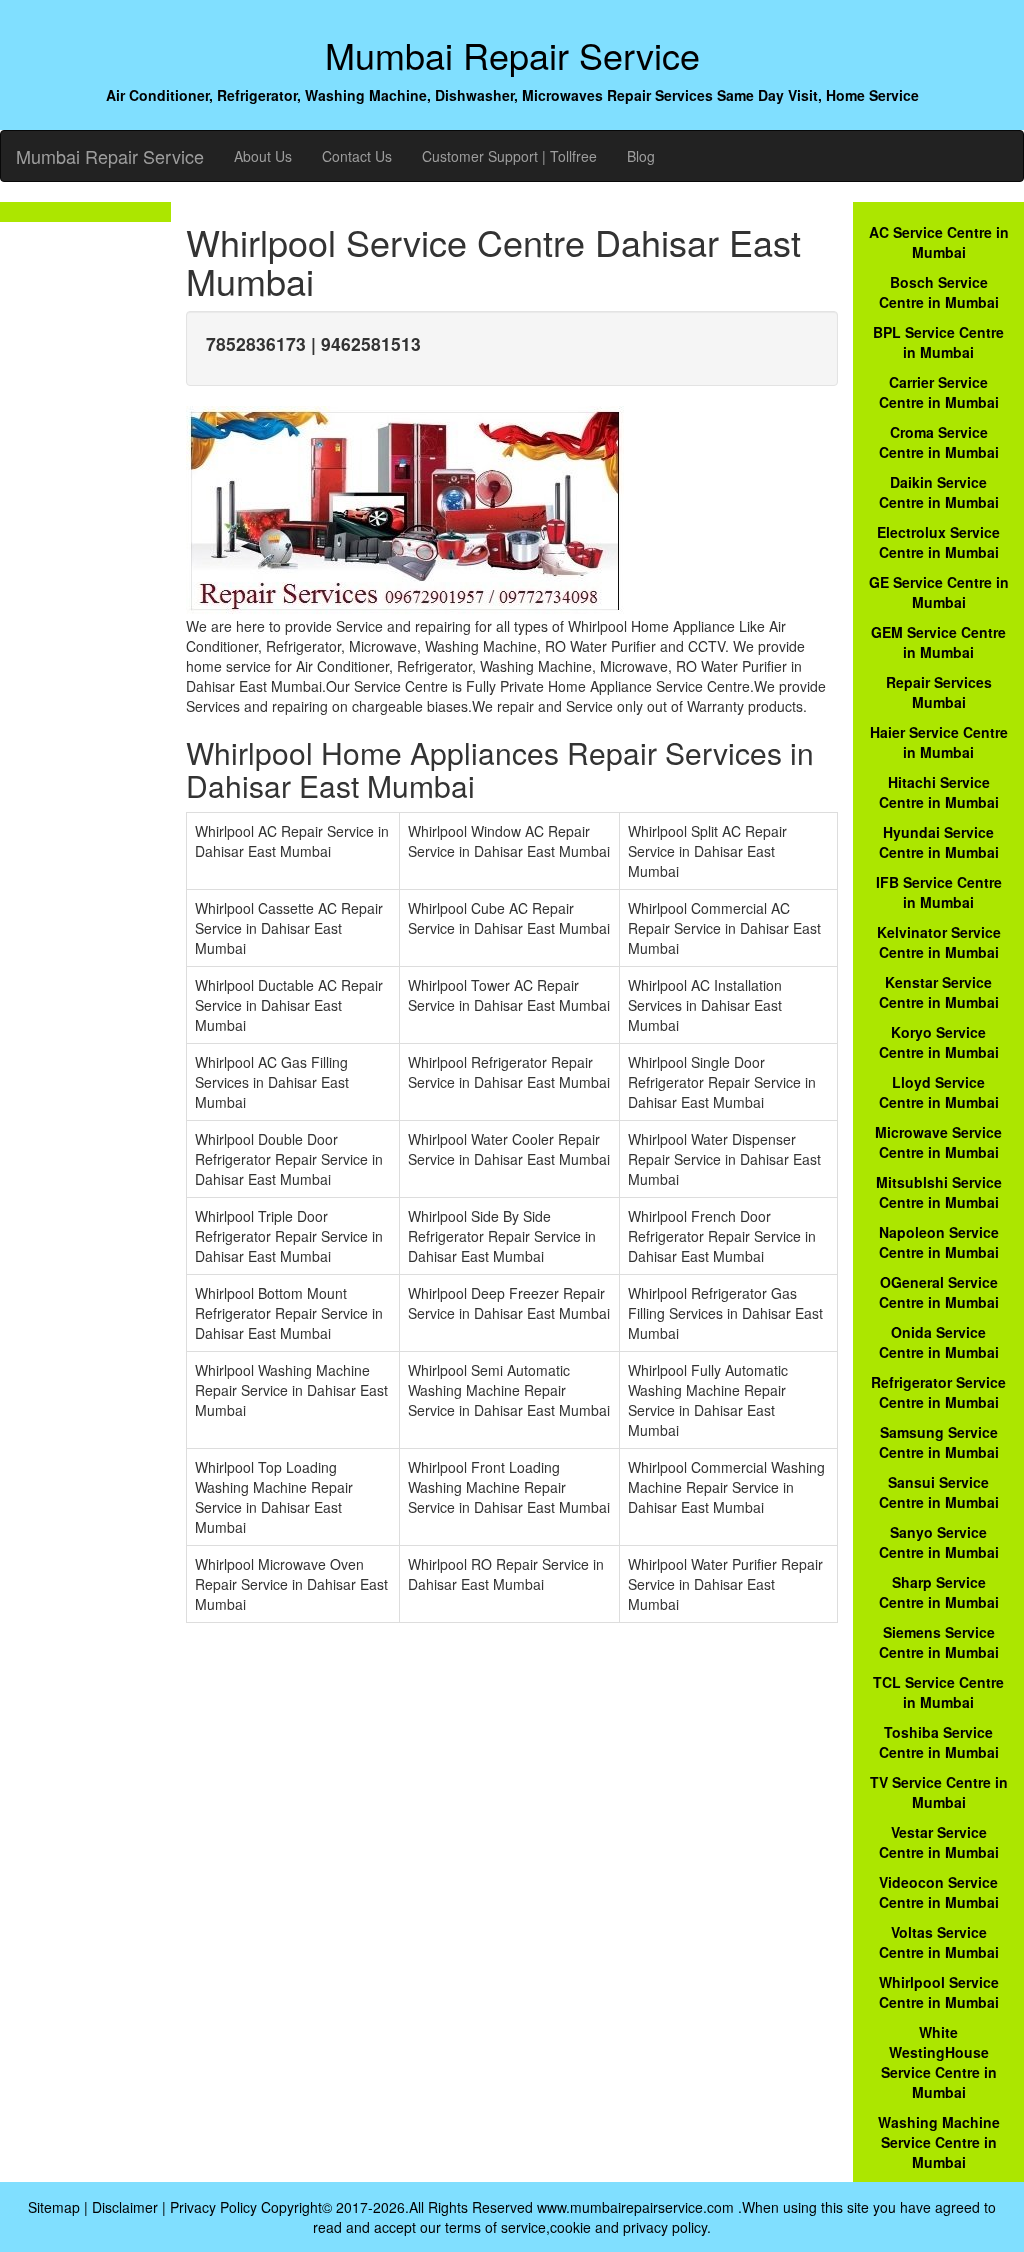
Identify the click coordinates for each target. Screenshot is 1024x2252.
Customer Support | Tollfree (509, 156)
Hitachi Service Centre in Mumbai (939, 792)
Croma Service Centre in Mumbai (939, 442)
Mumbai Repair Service (110, 156)
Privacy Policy (213, 2207)
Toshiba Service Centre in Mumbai (939, 1742)
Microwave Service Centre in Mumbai (938, 1142)
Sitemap (54, 2207)
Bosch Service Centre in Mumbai (939, 292)
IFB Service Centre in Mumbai (939, 892)
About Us (263, 156)
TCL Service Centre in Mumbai (938, 1692)
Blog (641, 156)
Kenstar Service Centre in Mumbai (939, 992)
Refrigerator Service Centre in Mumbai (938, 1392)
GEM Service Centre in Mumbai (938, 642)
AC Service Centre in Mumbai (939, 242)
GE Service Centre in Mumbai (939, 592)
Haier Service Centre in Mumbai (939, 742)
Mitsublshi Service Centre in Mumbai (939, 1192)
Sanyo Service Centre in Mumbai (939, 1542)
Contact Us (357, 156)
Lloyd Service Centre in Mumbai (939, 1092)
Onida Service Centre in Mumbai (939, 1342)
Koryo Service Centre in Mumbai (939, 1042)
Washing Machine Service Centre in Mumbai (939, 2142)
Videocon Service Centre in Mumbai (939, 1892)
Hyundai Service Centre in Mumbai (939, 842)
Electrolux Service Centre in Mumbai (938, 542)
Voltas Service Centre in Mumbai (939, 1942)
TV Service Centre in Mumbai (939, 1792)
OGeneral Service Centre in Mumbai (939, 1292)
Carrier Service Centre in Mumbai (939, 392)
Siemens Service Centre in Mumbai (939, 1642)
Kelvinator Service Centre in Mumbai (939, 942)
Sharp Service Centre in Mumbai (939, 1592)
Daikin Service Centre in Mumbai (939, 492)
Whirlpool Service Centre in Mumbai (939, 1992)
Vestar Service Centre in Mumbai (939, 1842)
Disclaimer (125, 2207)
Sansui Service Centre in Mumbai (939, 1492)
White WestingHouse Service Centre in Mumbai (939, 2062)
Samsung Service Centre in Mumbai (939, 1442)
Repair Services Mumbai (939, 692)
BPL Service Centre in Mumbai (938, 342)
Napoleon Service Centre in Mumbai (939, 1242)
